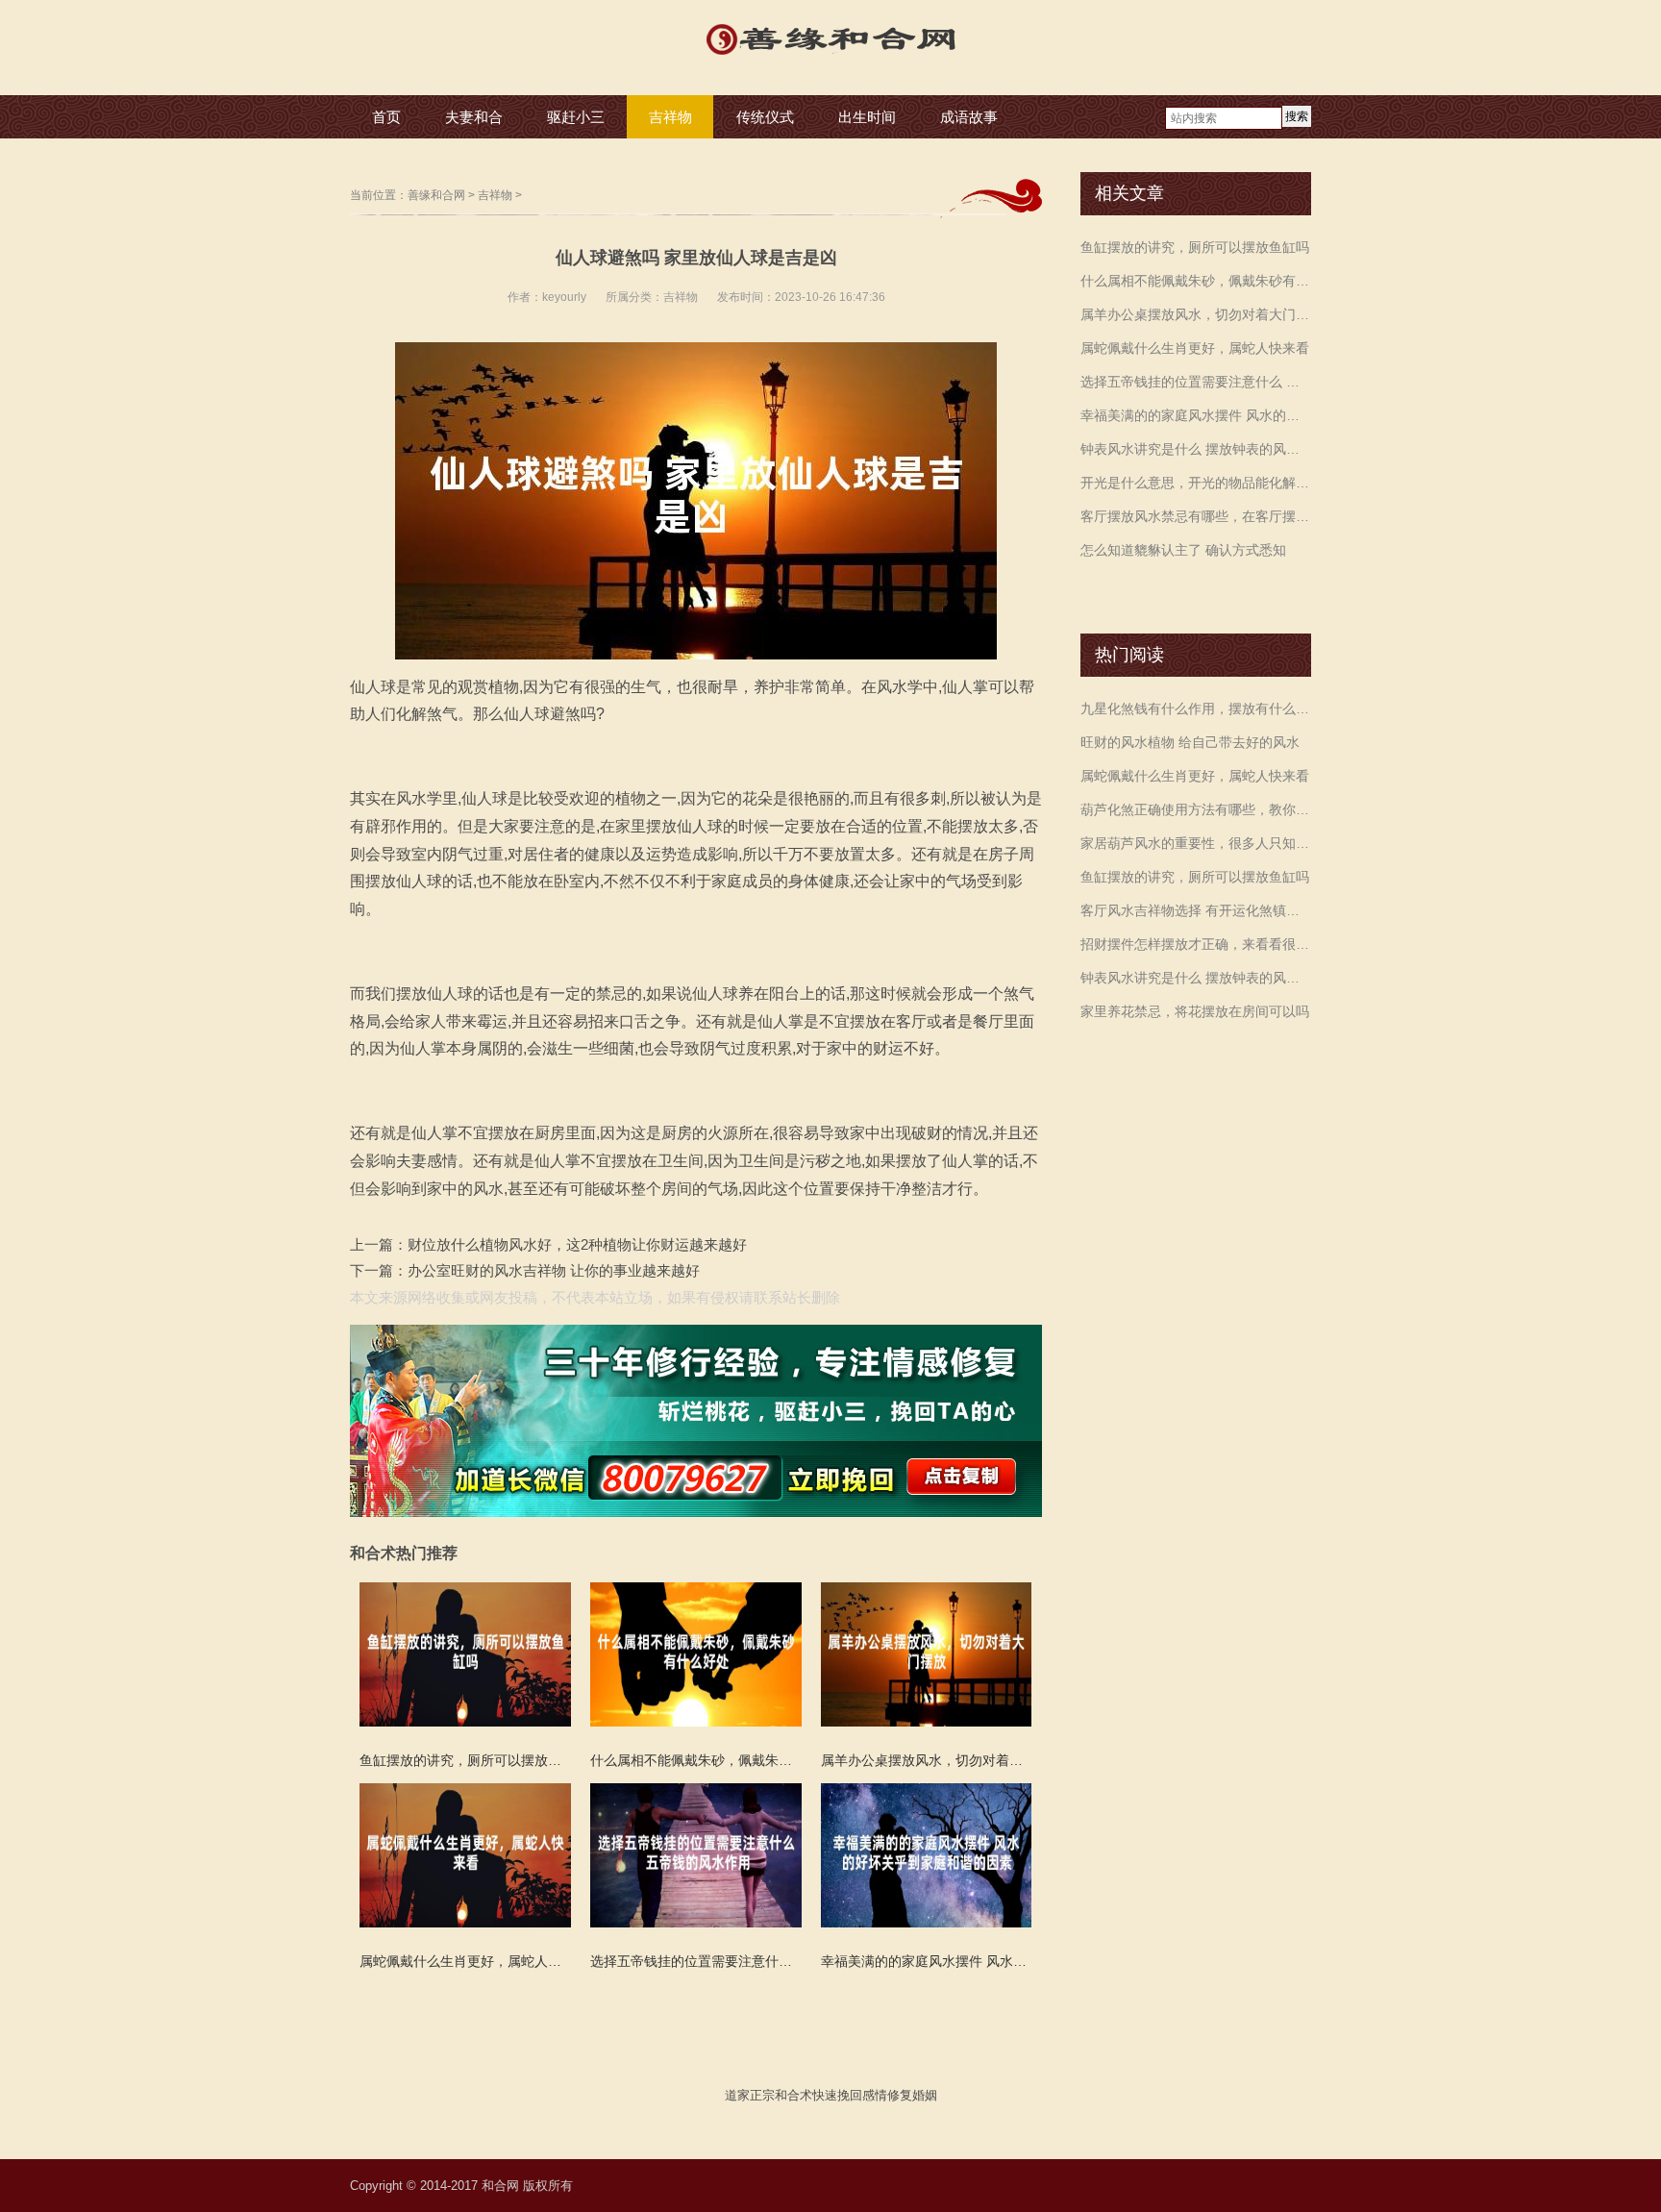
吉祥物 (670, 117)
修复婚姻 (912, 2095)
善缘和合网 (436, 195)
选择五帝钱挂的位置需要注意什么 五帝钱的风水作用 (1196, 382)
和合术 (793, 2095)
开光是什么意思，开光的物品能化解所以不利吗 (1196, 483)
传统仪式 (765, 117)
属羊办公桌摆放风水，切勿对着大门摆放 (1196, 314)
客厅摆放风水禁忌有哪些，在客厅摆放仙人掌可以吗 (1196, 516)
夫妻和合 (474, 117)
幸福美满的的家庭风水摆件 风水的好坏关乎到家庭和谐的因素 (1196, 415)
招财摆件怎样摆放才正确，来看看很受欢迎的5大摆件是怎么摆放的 (1196, 944)
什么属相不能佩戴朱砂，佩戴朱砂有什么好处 (1196, 281)
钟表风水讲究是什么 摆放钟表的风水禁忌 (1196, 449)
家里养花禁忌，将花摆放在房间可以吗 (1195, 1011)
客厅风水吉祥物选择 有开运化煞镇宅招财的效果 (1196, 910)
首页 (386, 117)
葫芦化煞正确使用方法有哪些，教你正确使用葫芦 (1196, 809)
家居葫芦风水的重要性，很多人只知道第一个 (1196, 843)
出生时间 (867, 117)
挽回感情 (862, 2095)
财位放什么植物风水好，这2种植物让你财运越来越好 (577, 1244)
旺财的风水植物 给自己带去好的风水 (1190, 742)
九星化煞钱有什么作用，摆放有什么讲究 (1196, 708)
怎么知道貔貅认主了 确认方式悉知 (1183, 550)
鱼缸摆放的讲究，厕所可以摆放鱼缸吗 (1195, 247)
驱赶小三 (576, 117)
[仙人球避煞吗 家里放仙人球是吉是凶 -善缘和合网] (830, 57)
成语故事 (969, 117)
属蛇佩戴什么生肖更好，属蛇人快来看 (1195, 348)
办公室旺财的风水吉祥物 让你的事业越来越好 (554, 1270)
